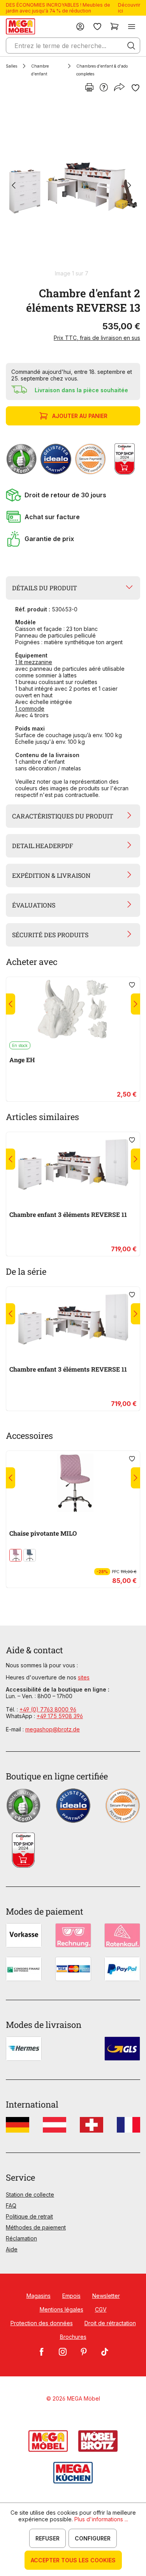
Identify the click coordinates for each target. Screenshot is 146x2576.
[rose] (16, 1555)
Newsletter (106, 2296)
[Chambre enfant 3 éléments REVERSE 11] (73, 1164)
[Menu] (132, 26)
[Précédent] (14, 186)
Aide (12, 2249)
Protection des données (42, 2323)
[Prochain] (129, 186)
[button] (73, 495)
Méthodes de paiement (36, 2227)
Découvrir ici (129, 8)
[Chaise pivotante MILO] (73, 1483)
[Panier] (114, 26)
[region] (73, 189)
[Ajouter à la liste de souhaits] (135, 88)
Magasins (39, 2296)
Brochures (73, 2337)
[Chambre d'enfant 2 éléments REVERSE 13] (71, 186)
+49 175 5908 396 (60, 1716)
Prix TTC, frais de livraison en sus (97, 338)
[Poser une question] (104, 88)
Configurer (93, 2538)
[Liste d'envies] (97, 26)
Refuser (47, 2538)
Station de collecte (30, 2195)
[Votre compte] (80, 26)
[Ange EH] (73, 1009)
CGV (101, 2309)
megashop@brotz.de (53, 1729)
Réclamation (21, 2238)
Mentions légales (62, 2309)
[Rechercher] (131, 46)
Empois (71, 2296)
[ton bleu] (30, 1555)
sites (84, 1677)
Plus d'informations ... (101, 2519)
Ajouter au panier (80, 416)
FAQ (11, 2205)
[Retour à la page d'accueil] (20, 26)
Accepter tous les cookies (73, 2560)
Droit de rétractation (110, 2323)
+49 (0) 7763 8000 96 (48, 1709)
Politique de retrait (29, 2216)
